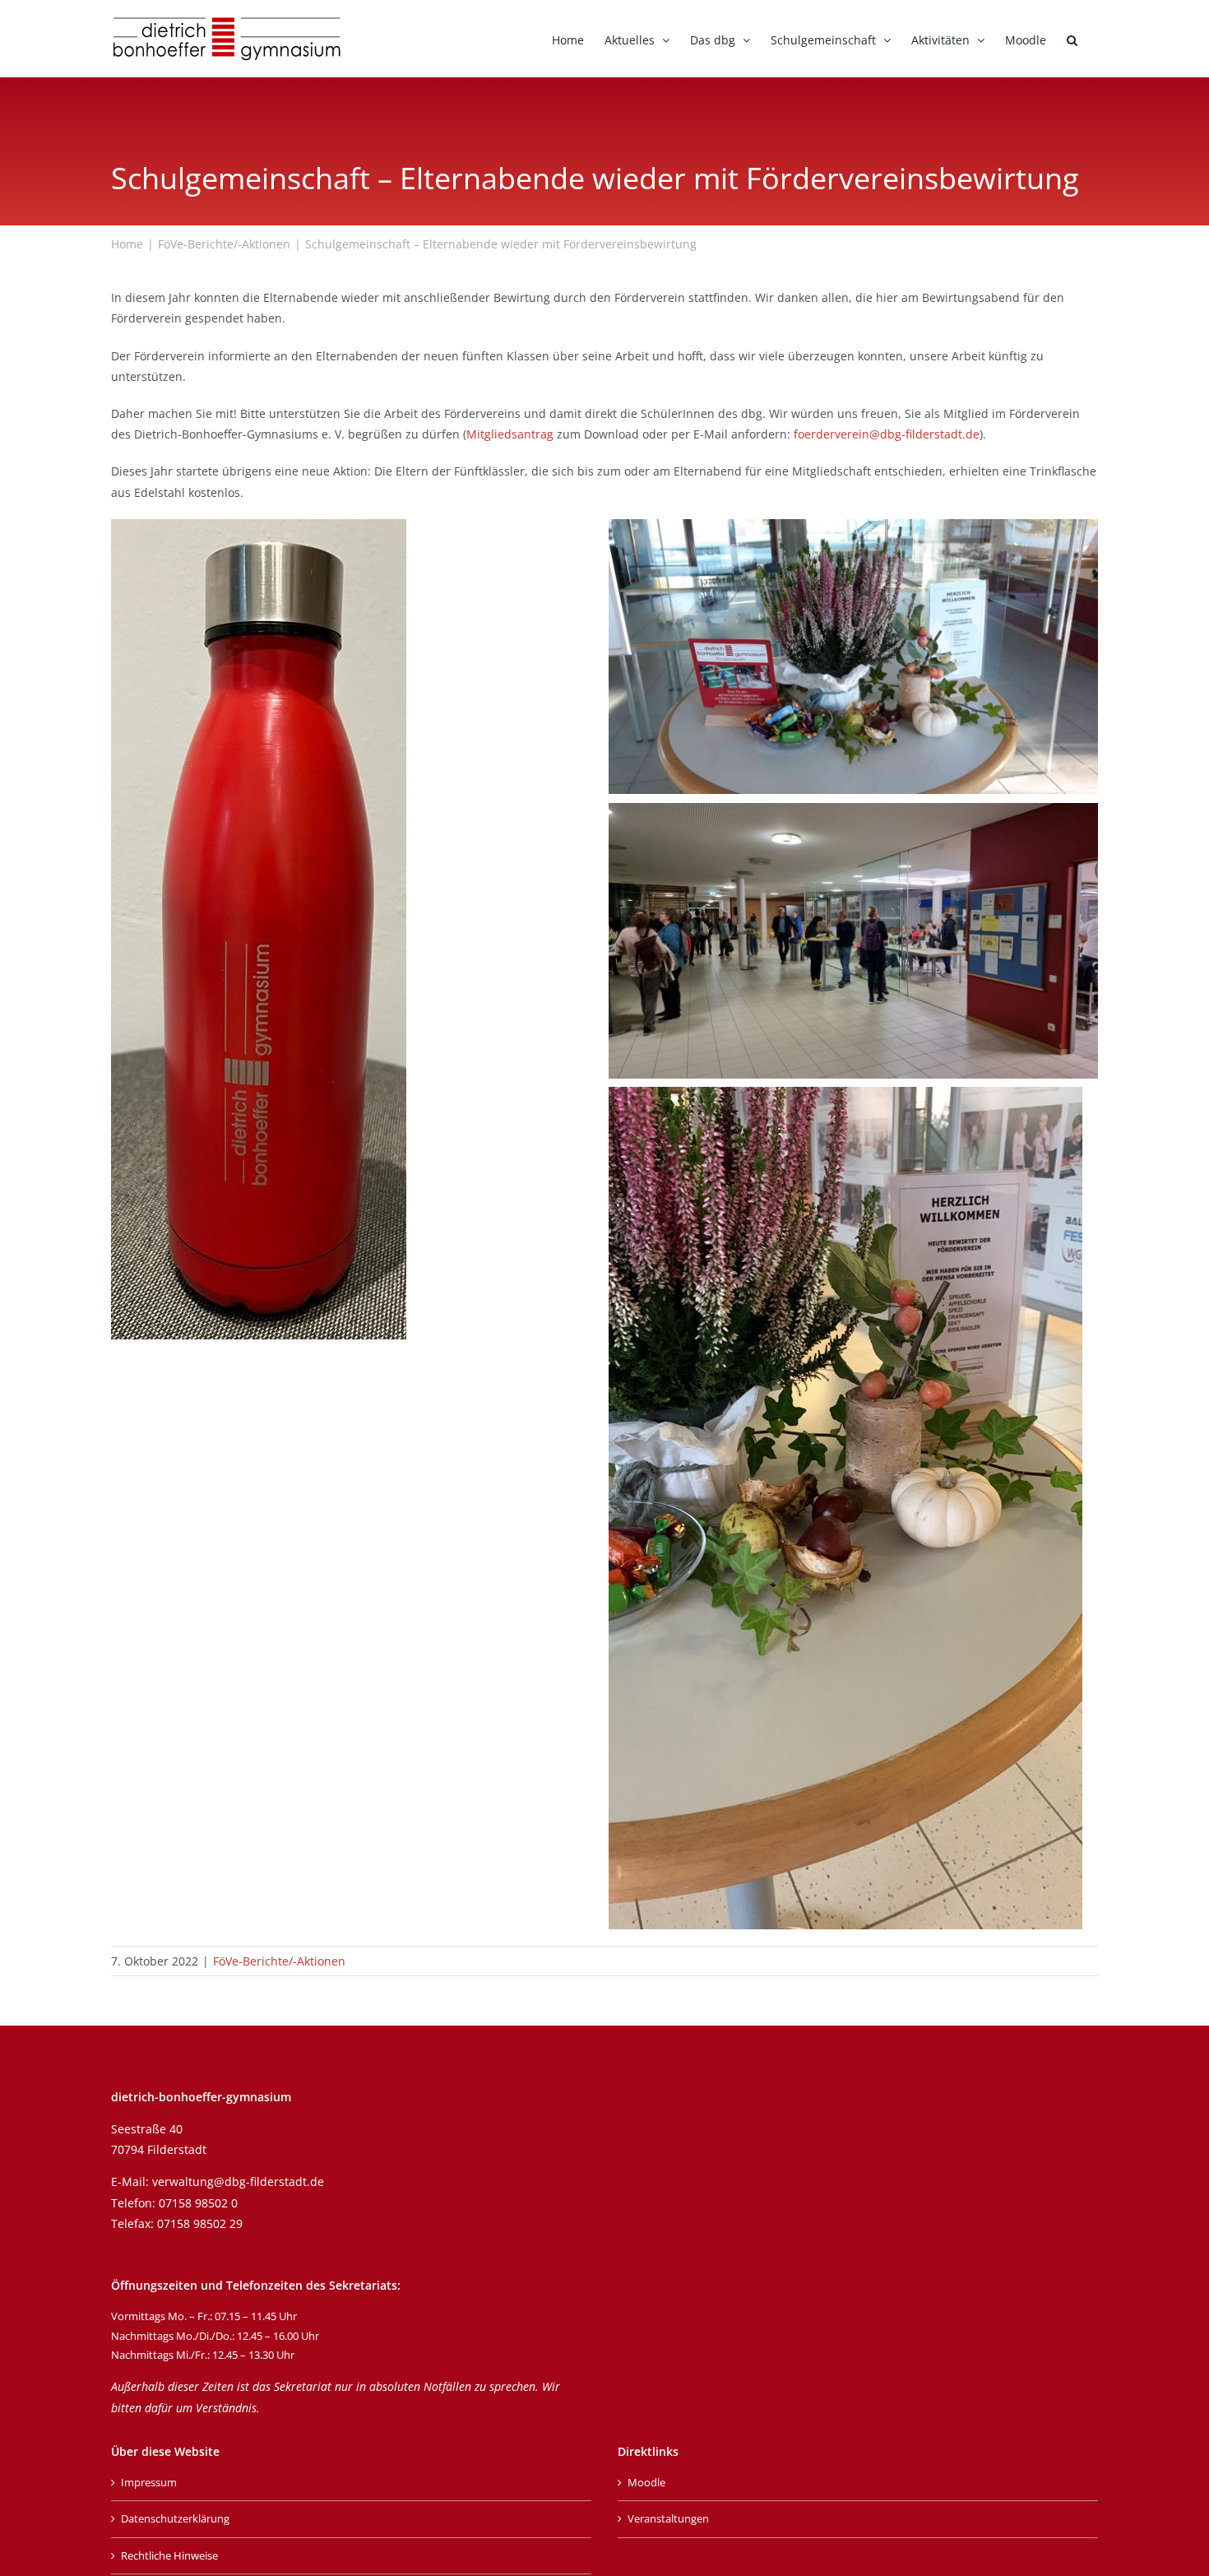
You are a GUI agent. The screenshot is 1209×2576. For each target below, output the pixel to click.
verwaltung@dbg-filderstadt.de (238, 2181)
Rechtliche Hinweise (169, 2555)
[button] (1072, 39)
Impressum (149, 2482)
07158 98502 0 (198, 2203)
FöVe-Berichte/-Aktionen (279, 1961)
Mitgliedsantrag (510, 434)
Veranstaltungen (668, 2518)
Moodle (646, 2482)
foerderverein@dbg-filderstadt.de (887, 434)
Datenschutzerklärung (175, 2518)
